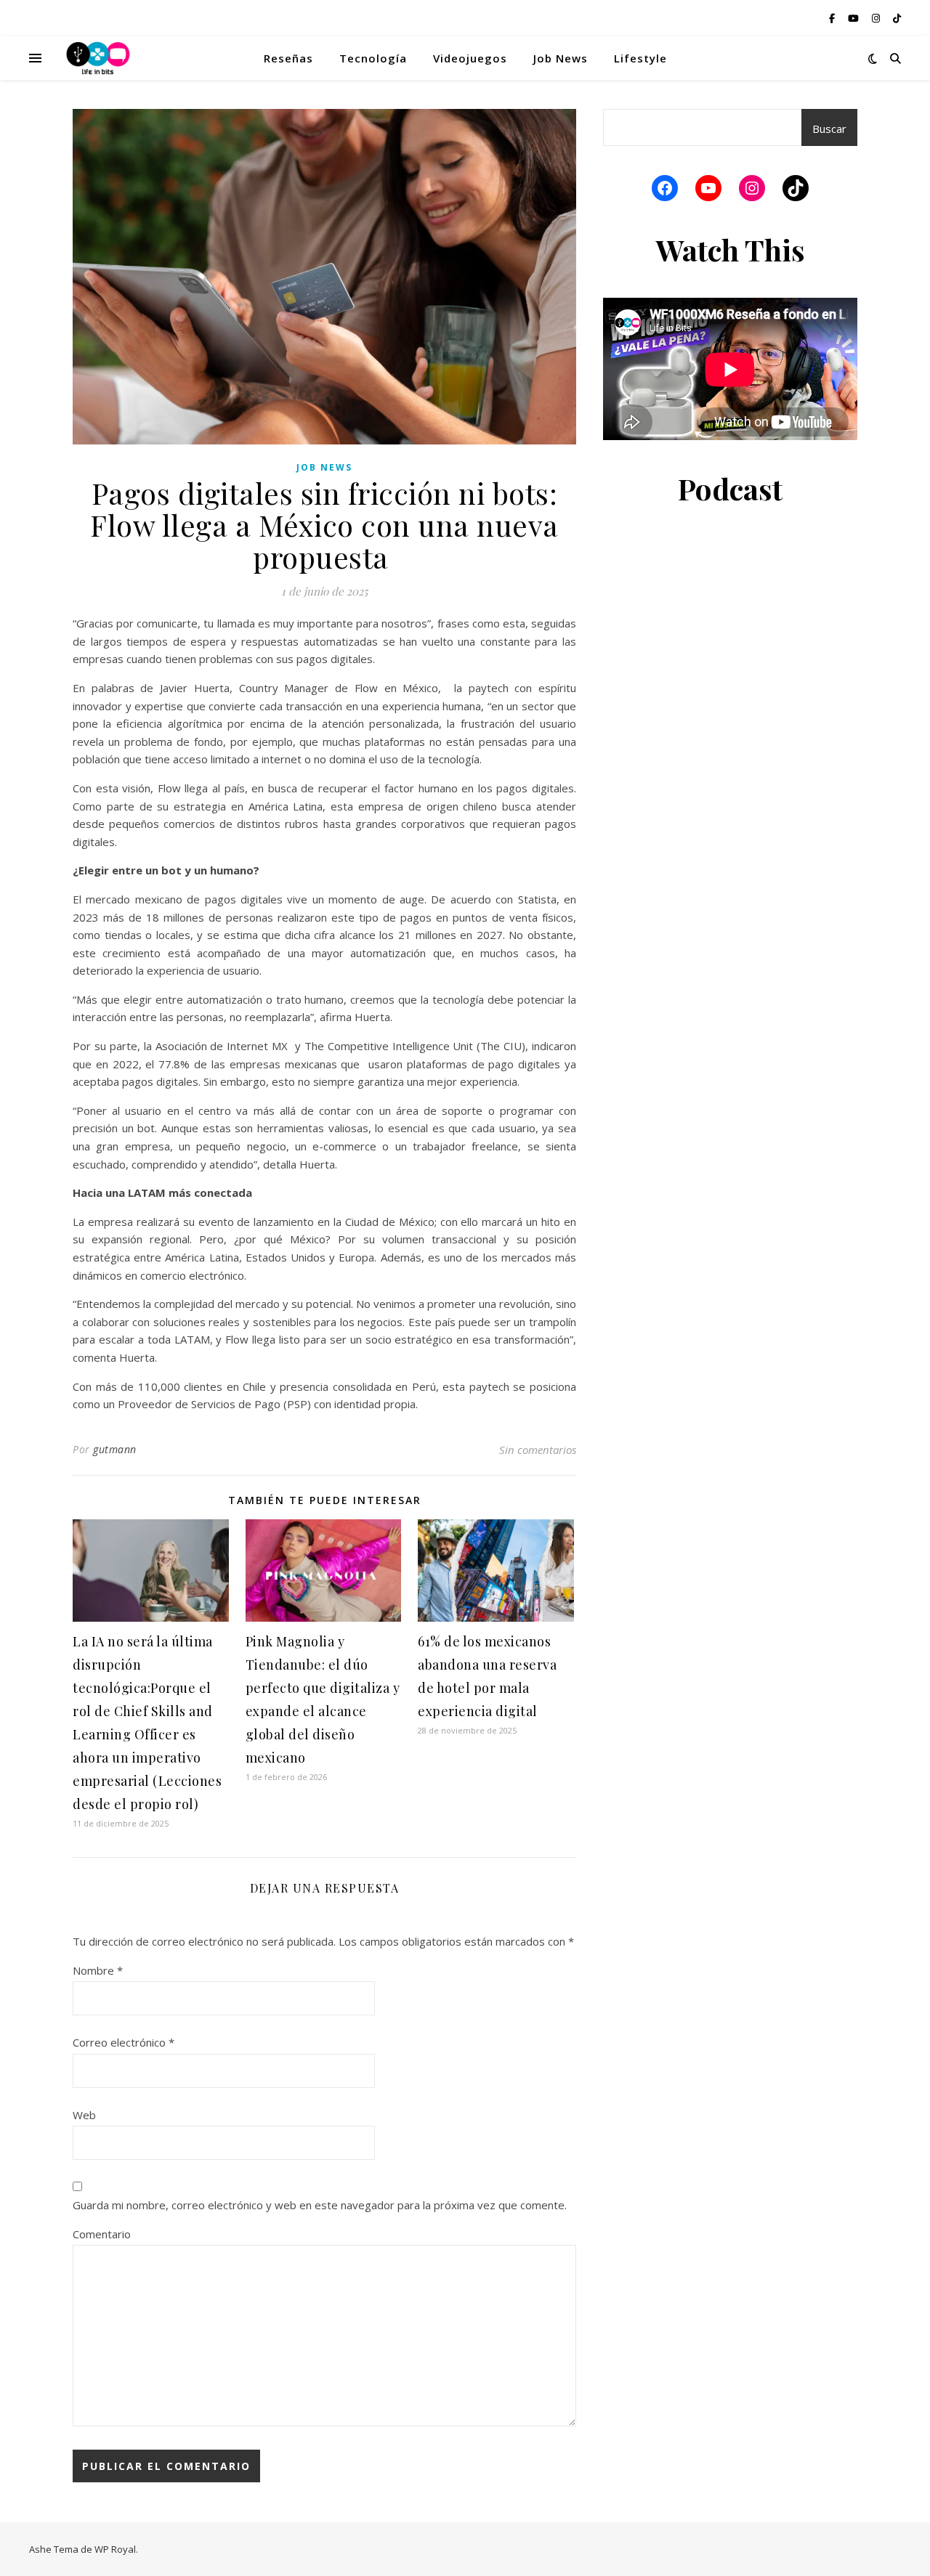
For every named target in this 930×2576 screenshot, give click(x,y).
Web (84, 2115)
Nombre (98, 1970)
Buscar (829, 129)
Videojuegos (470, 58)
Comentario (102, 2234)
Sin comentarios (538, 1450)
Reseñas (288, 58)
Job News (561, 58)
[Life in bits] (98, 58)
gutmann (115, 1449)
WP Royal (115, 2549)
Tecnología (373, 58)
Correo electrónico (124, 2042)
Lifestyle (640, 58)
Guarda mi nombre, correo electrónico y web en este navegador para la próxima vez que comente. (320, 2205)
